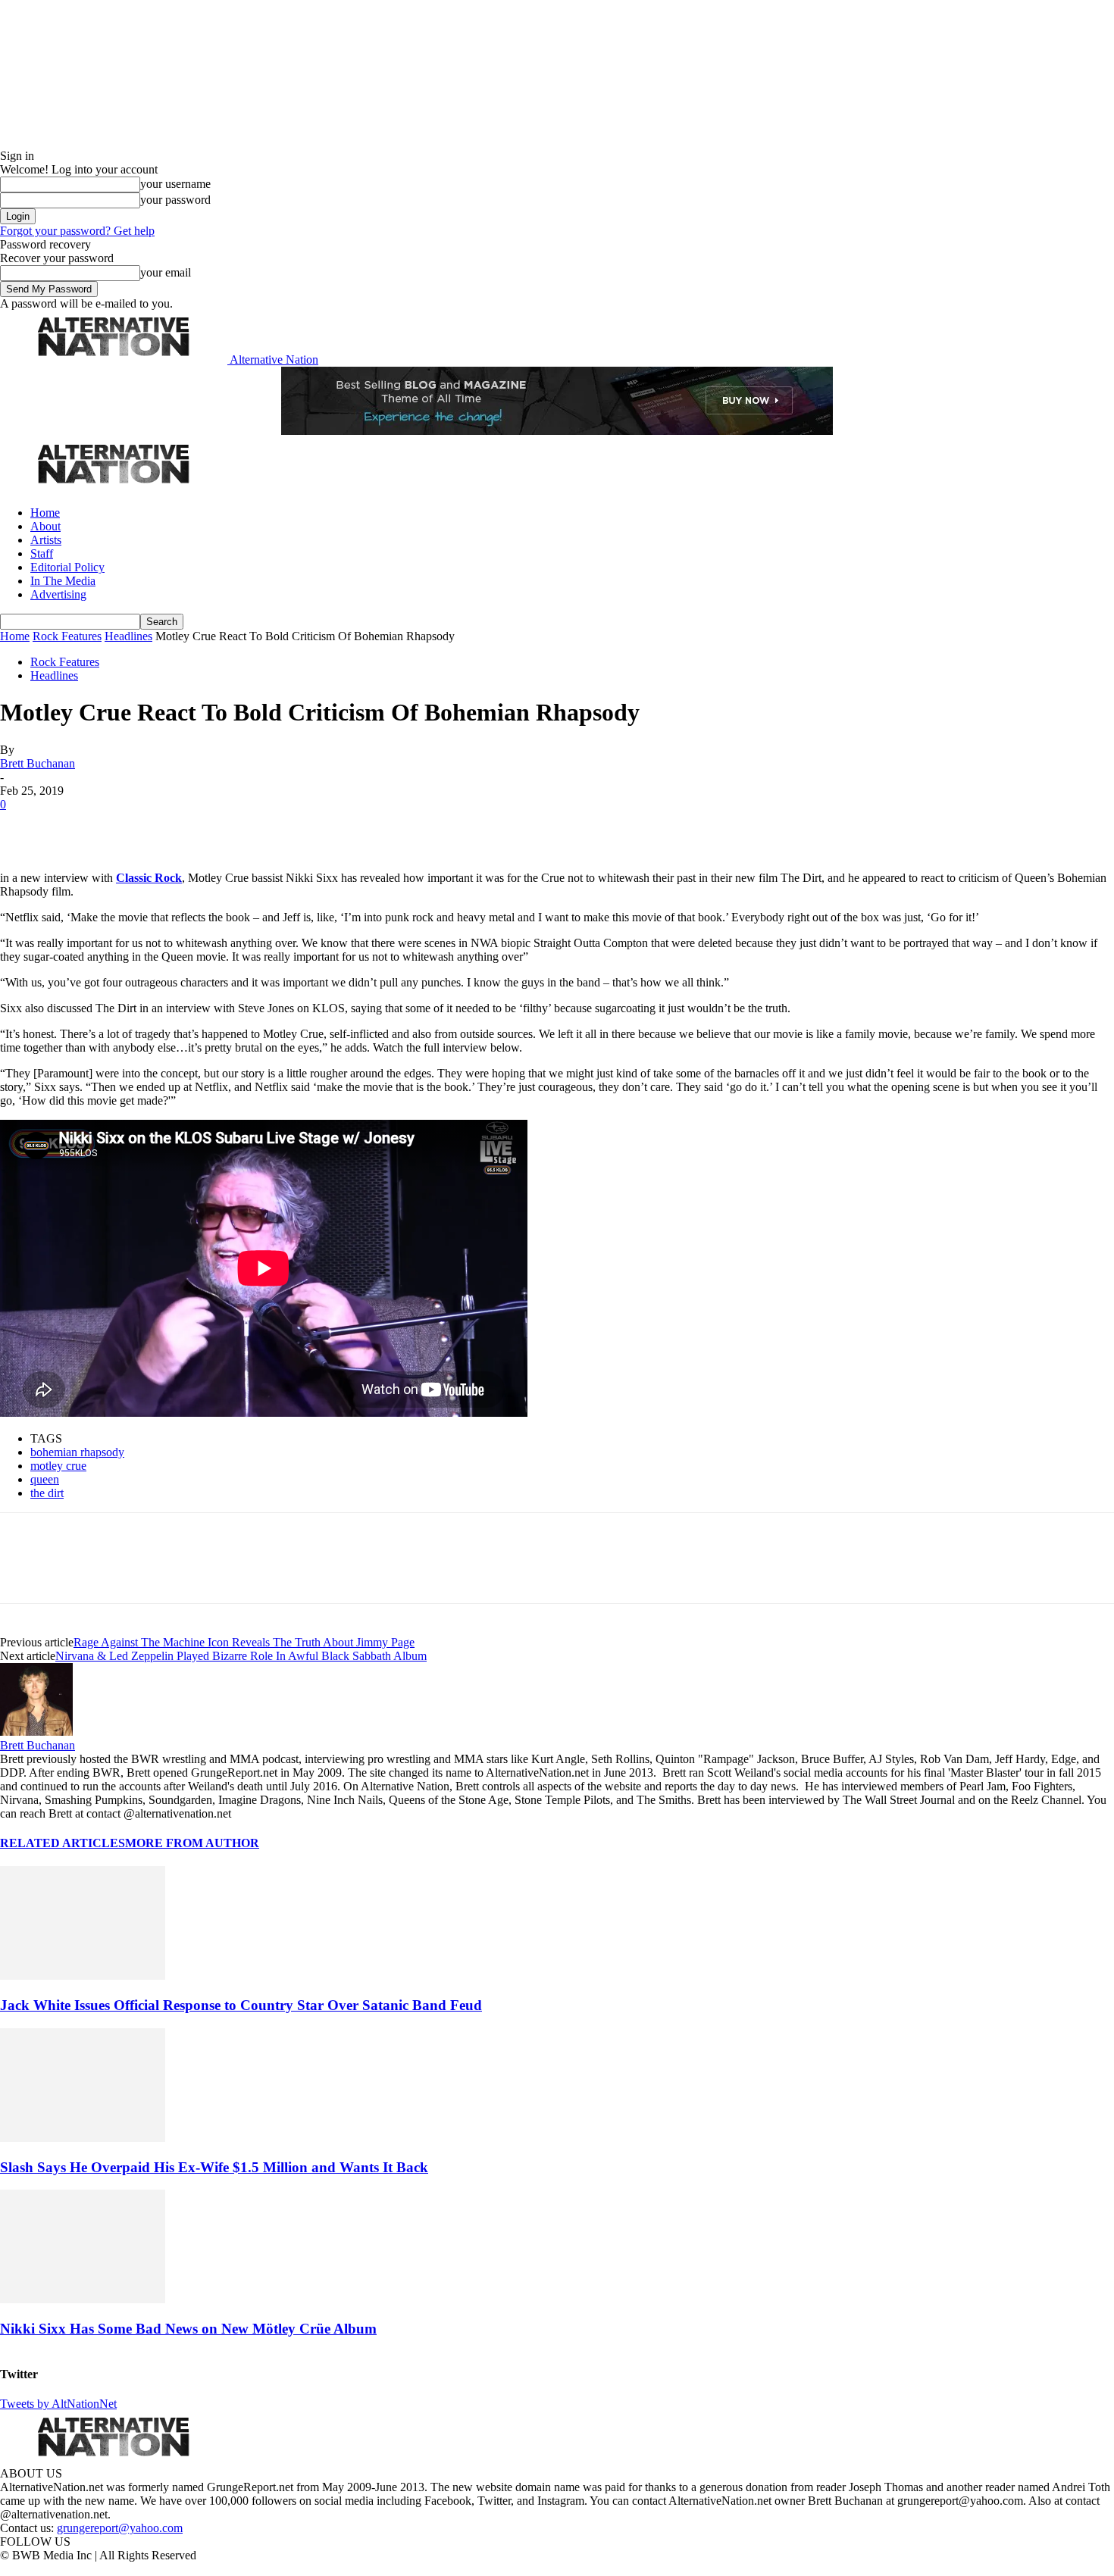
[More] (238, 827)
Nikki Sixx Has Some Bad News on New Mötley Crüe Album (188, 2329)
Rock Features (67, 636)
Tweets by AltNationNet (58, 2404)
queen (45, 1479)
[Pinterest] (130, 827)
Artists (46, 540)
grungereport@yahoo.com (120, 2528)
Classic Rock (149, 878)
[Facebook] (24, 827)
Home (45, 513)
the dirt (47, 1493)
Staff (42, 553)
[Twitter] (77, 827)
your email (166, 272)
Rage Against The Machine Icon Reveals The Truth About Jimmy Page (244, 1642)
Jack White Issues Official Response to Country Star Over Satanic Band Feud (241, 2005)
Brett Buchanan (38, 763)
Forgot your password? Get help (77, 231)
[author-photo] (36, 1732)
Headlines (128, 636)
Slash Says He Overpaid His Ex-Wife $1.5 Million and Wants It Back (214, 2167)
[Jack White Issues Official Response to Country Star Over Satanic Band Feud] (83, 1976)
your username (175, 184)
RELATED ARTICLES (63, 1843)
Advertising (58, 594)
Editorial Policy (67, 567)
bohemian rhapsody (77, 1452)
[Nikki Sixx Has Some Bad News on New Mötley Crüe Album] (83, 2299)
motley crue (58, 1466)
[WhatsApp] (183, 827)
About (45, 526)
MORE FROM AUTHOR (192, 1843)
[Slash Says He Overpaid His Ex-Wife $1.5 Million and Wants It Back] (83, 2138)
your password (175, 200)
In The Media (63, 581)
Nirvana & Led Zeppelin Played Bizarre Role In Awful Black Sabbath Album (241, 1656)
